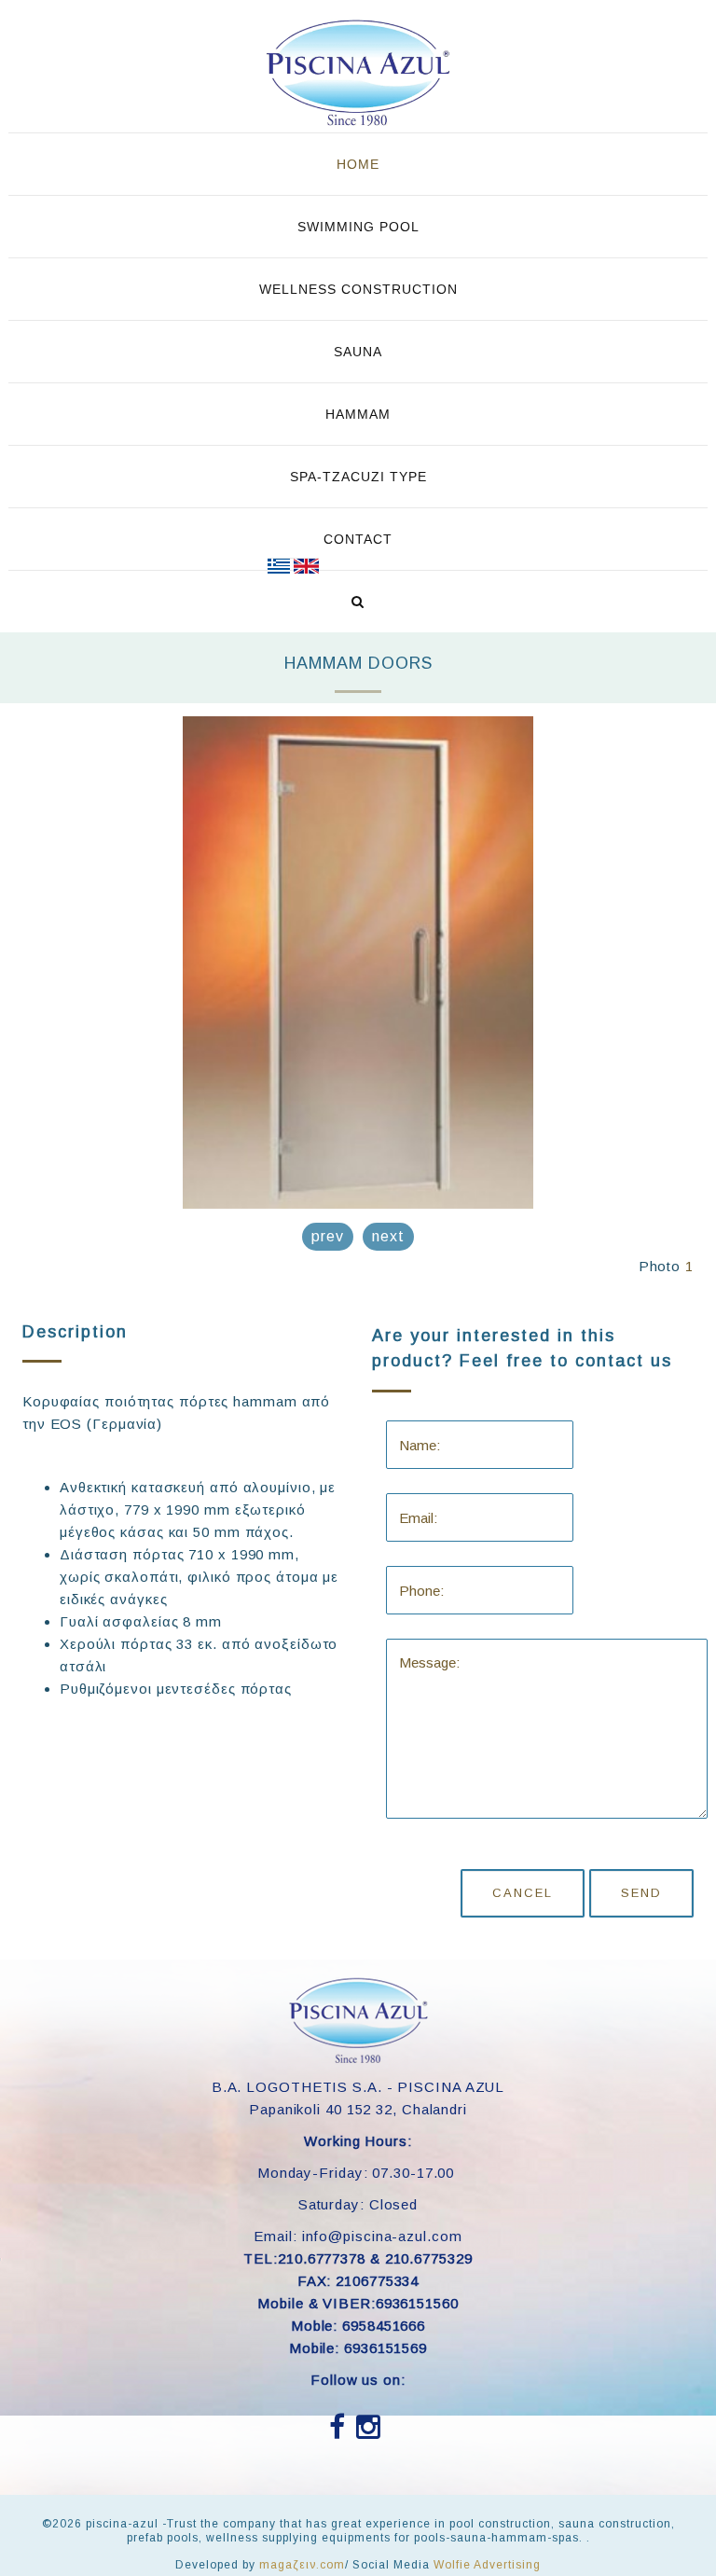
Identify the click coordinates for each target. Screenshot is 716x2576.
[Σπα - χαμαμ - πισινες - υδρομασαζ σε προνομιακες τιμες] (279, 566)
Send (641, 1893)
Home (358, 164)
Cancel (523, 1893)
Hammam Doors (358, 663)
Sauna (358, 352)
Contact (358, 539)
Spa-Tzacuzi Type (358, 477)
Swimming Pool (358, 227)
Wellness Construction (358, 289)
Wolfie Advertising (487, 2565)
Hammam (358, 414)
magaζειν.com (302, 2565)
